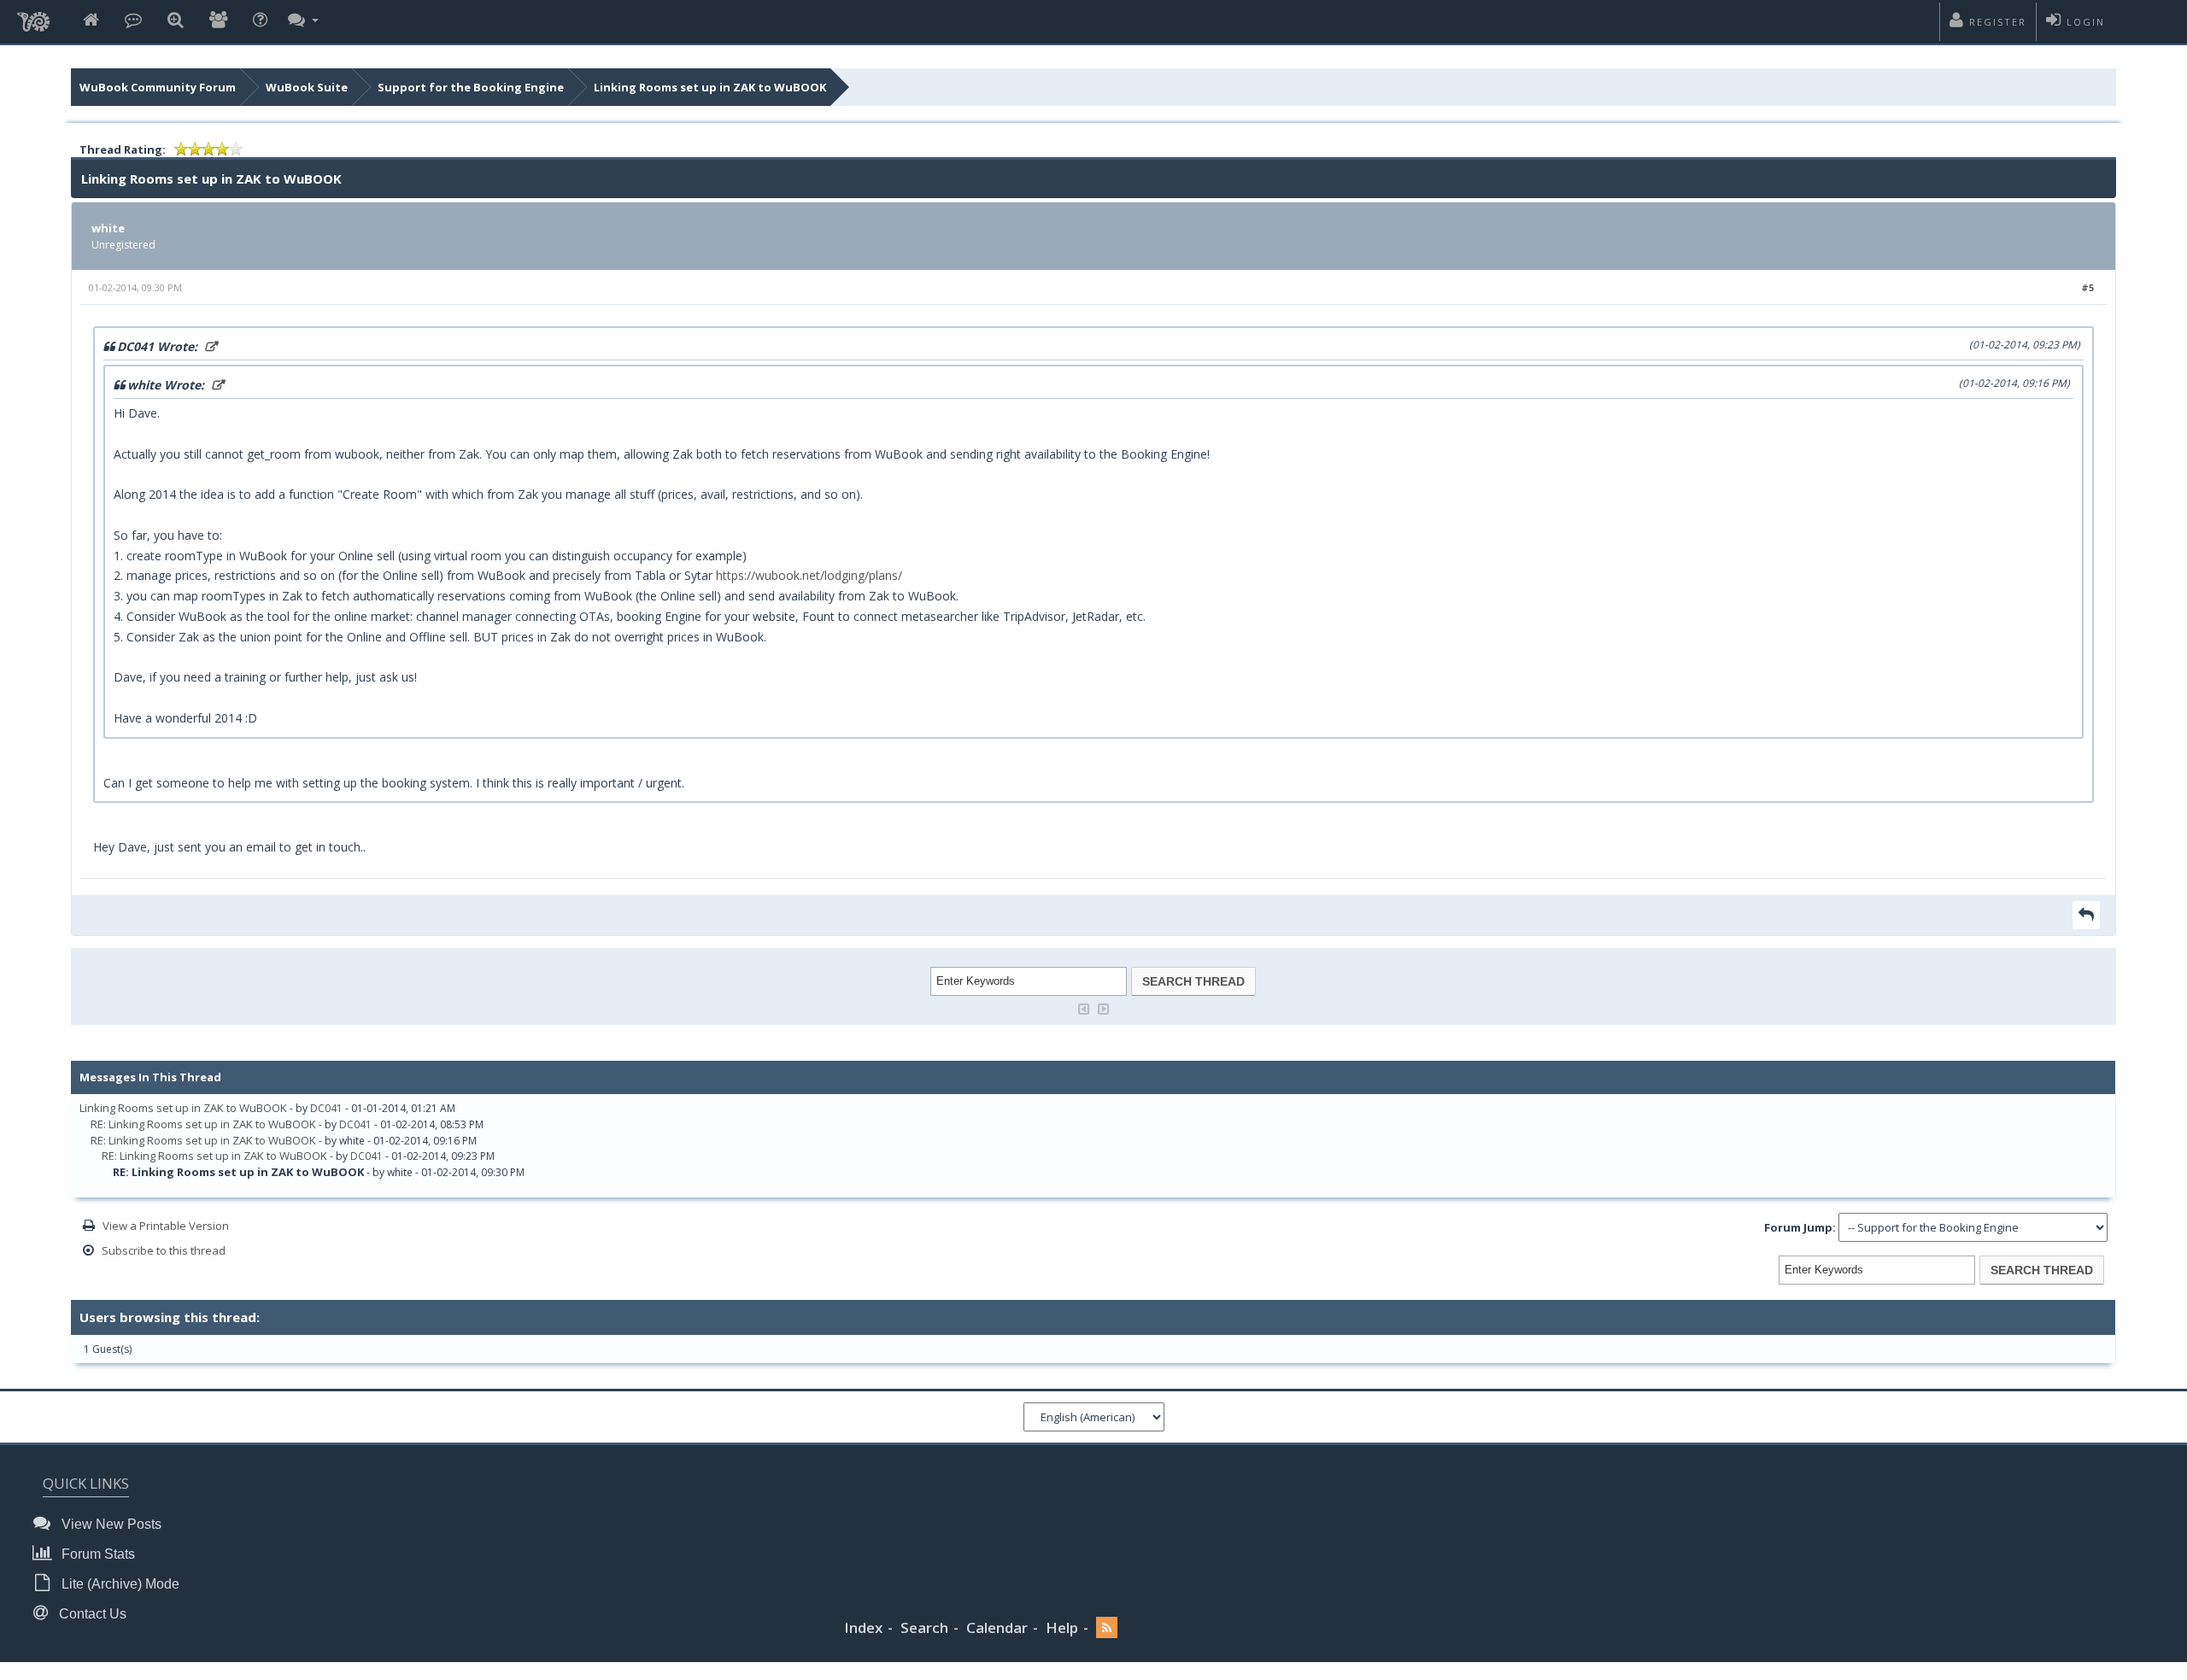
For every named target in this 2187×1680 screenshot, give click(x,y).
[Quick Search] (176, 21)
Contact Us (91, 1614)
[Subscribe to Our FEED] (1107, 1628)
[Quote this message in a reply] (2086, 915)
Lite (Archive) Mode (119, 1584)
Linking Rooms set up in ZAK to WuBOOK (710, 87)
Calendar (997, 1627)
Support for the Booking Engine (471, 87)
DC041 (326, 1108)
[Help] (260, 21)
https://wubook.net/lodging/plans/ (809, 575)
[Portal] (133, 21)
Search (924, 1627)
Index (863, 1627)
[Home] (91, 21)
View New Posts (110, 1524)
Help (1062, 1627)
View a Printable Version (166, 1226)
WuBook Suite (307, 87)
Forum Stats (97, 1554)
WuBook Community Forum (158, 87)
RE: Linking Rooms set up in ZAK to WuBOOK (203, 1124)
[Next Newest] (1104, 1007)
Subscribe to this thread (164, 1250)
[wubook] (33, 17)
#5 (2087, 287)
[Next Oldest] (1084, 1007)
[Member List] (218, 21)
